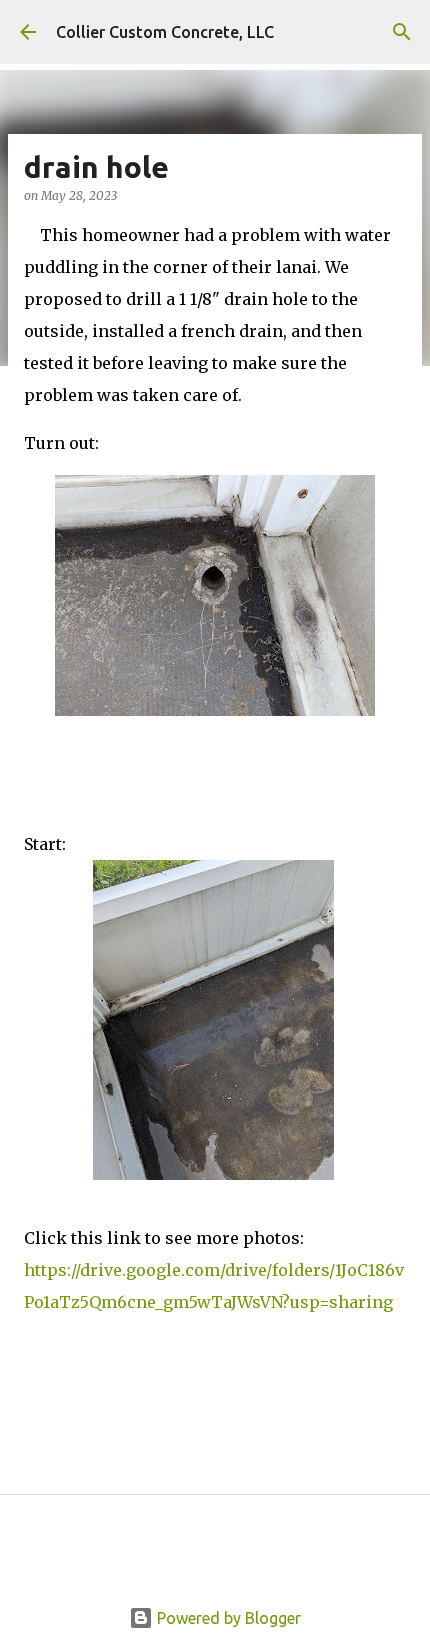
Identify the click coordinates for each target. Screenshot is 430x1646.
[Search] (402, 32)
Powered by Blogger (227, 1618)
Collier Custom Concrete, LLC (165, 32)
